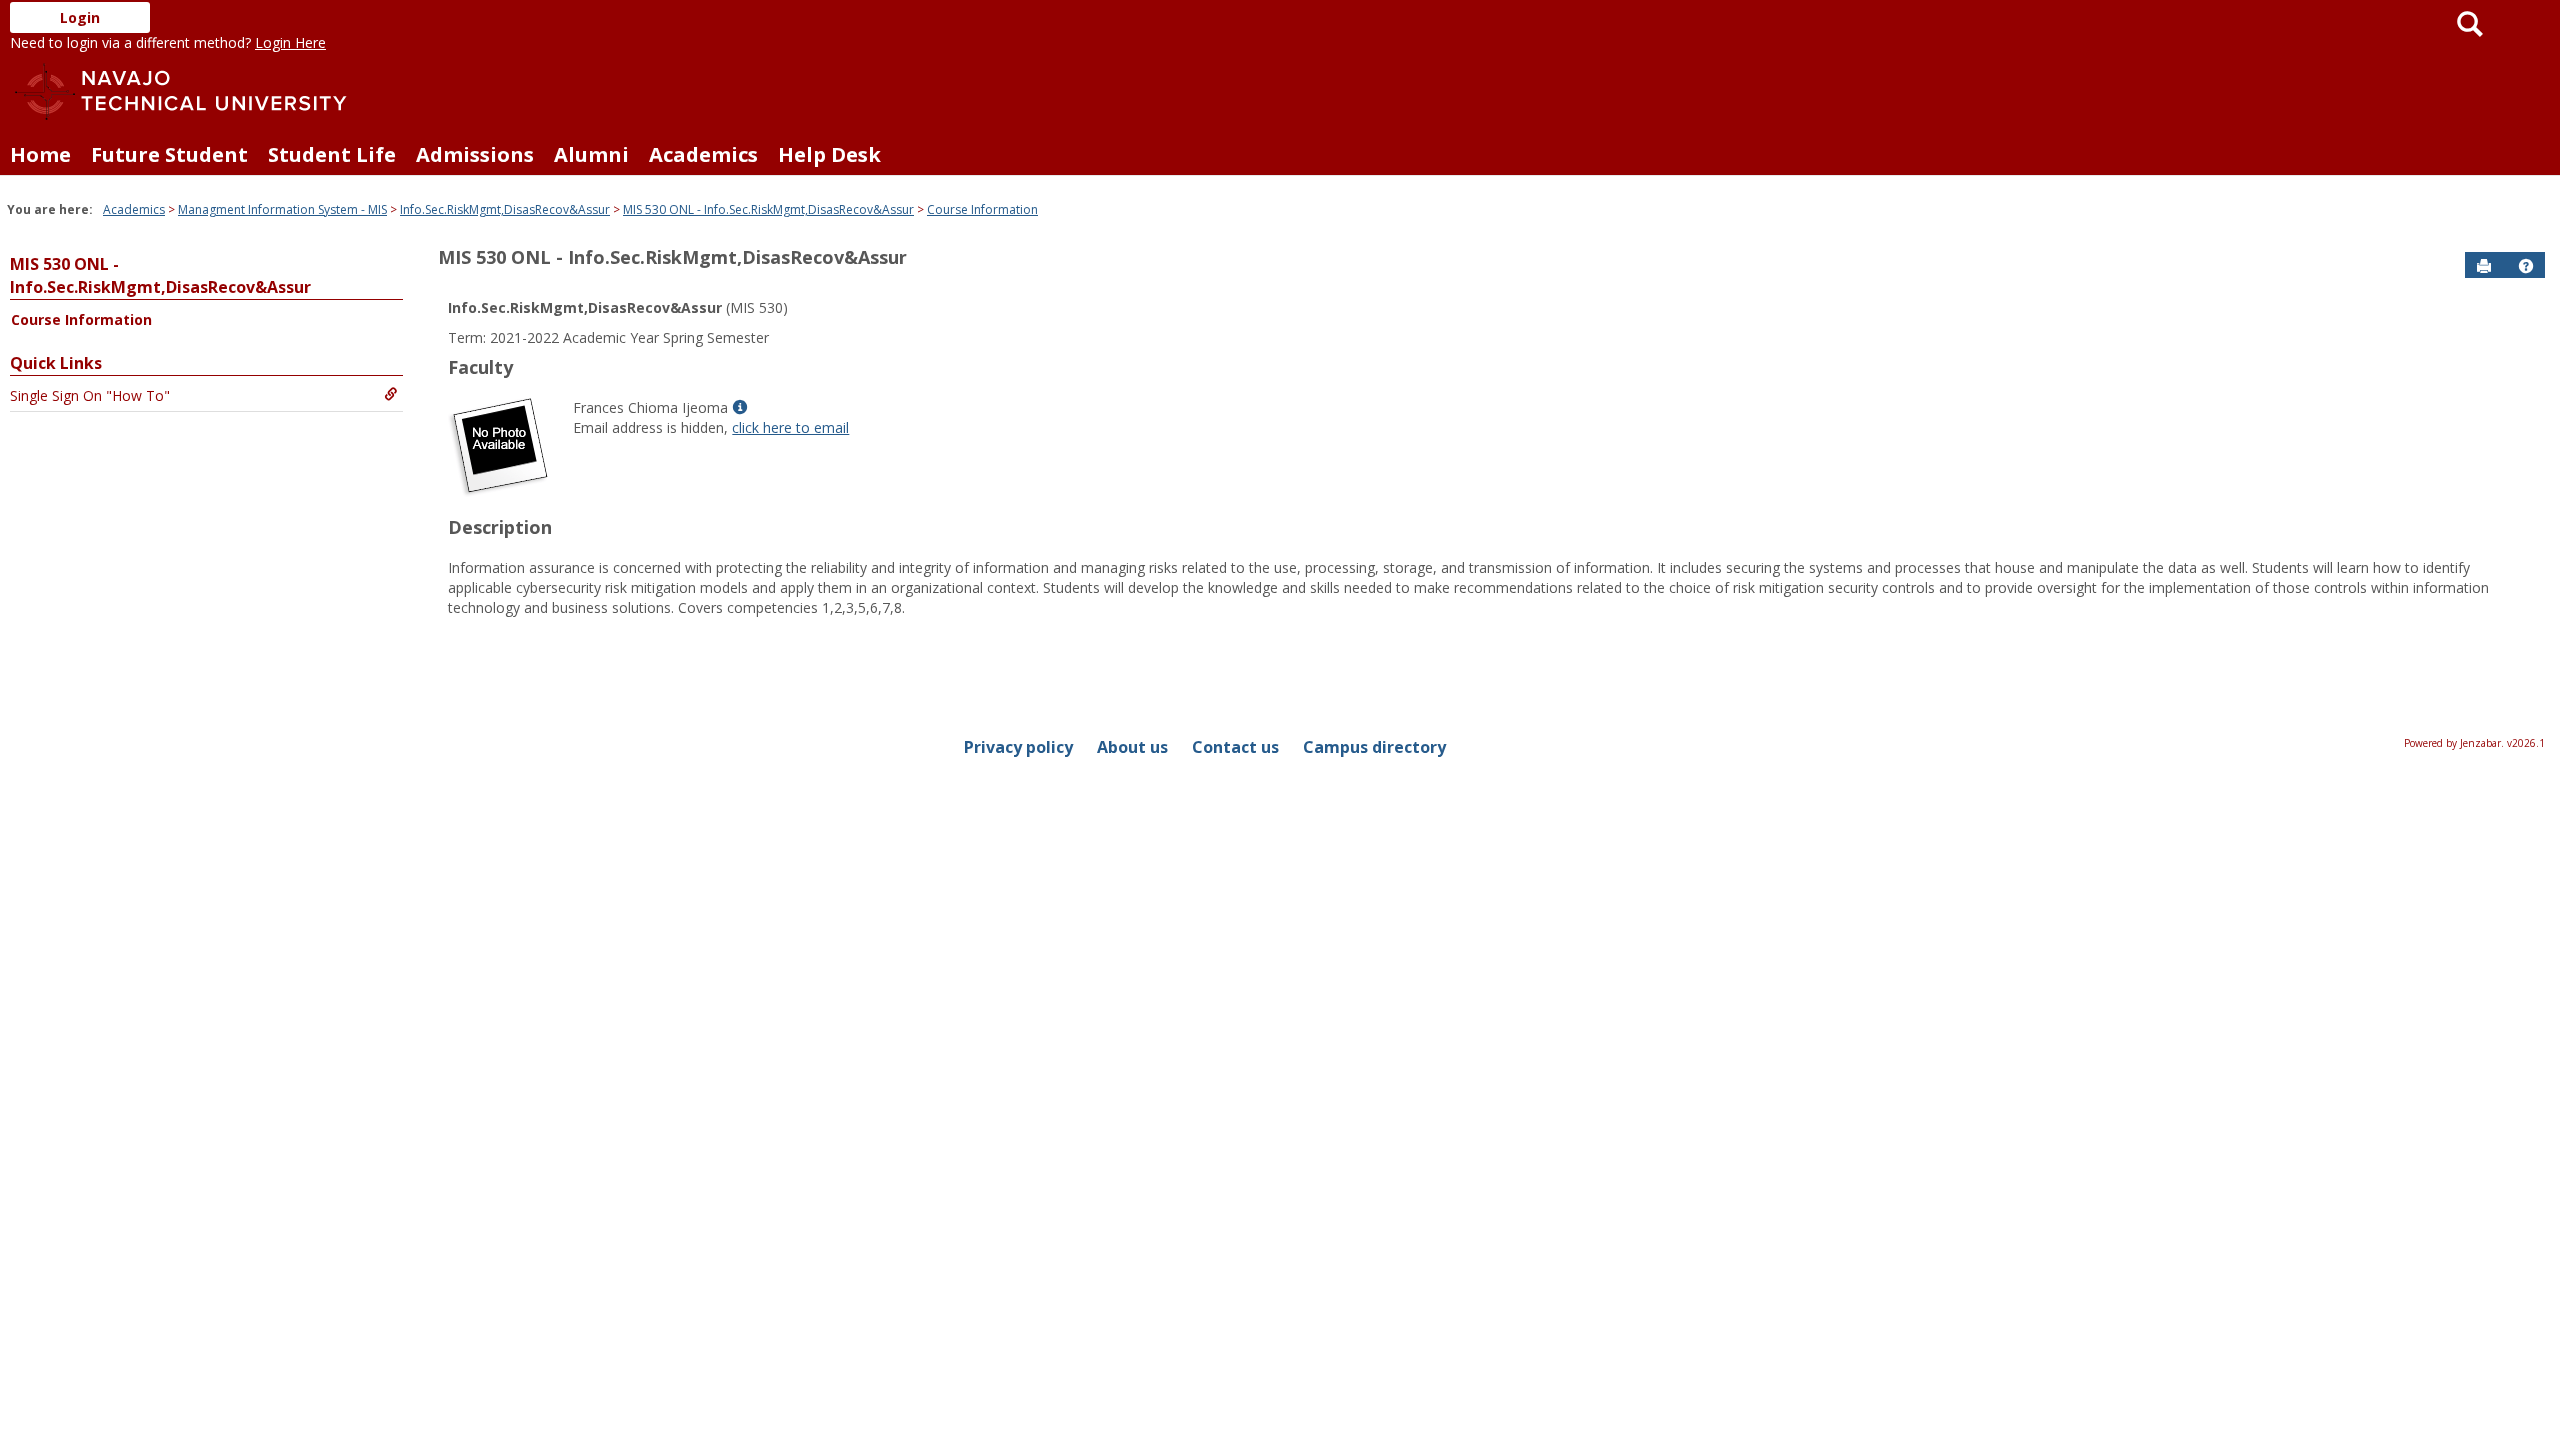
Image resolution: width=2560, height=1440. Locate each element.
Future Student (169, 154)
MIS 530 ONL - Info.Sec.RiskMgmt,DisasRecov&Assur (768, 209)
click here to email (790, 427)
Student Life (332, 154)
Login (80, 17)
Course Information (982, 209)
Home (40, 154)
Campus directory (1374, 747)
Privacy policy (1018, 747)
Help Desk (829, 154)
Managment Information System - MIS (282, 209)
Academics (703, 154)
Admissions (475, 154)
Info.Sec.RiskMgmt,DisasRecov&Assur (505, 209)
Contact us (1235, 747)
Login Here (290, 42)
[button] (2526, 266)
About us (1132, 747)
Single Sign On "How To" (90, 395)
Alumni (591, 154)
